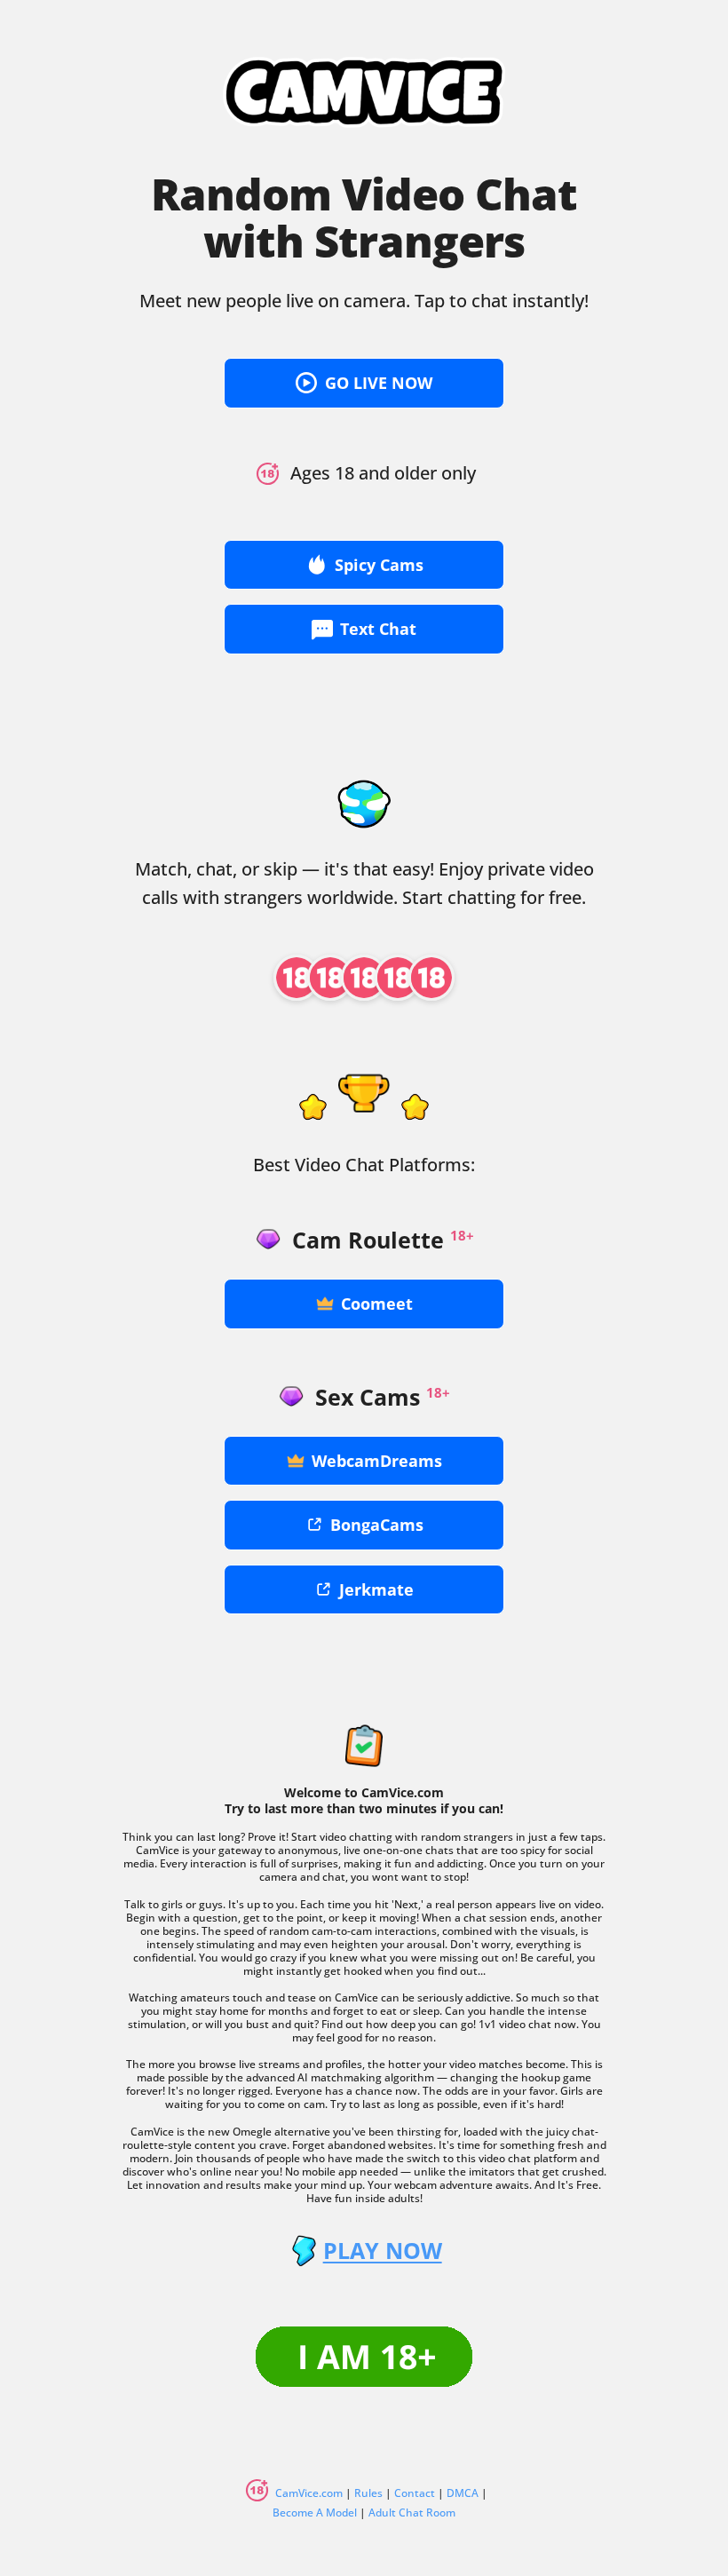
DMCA (463, 2493)
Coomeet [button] (377, 1304)
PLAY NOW (382, 2251)
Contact (415, 2493)
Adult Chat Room (412, 2513)
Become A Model (315, 2513)
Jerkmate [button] (376, 1589)
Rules (368, 2493)
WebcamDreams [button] (377, 1461)
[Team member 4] (398, 978)
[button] (364, 383)
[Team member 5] (431, 978)
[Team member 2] (330, 978)
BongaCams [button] (377, 1525)
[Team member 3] (364, 978)
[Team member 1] (297, 978)
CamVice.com (309, 2493)
